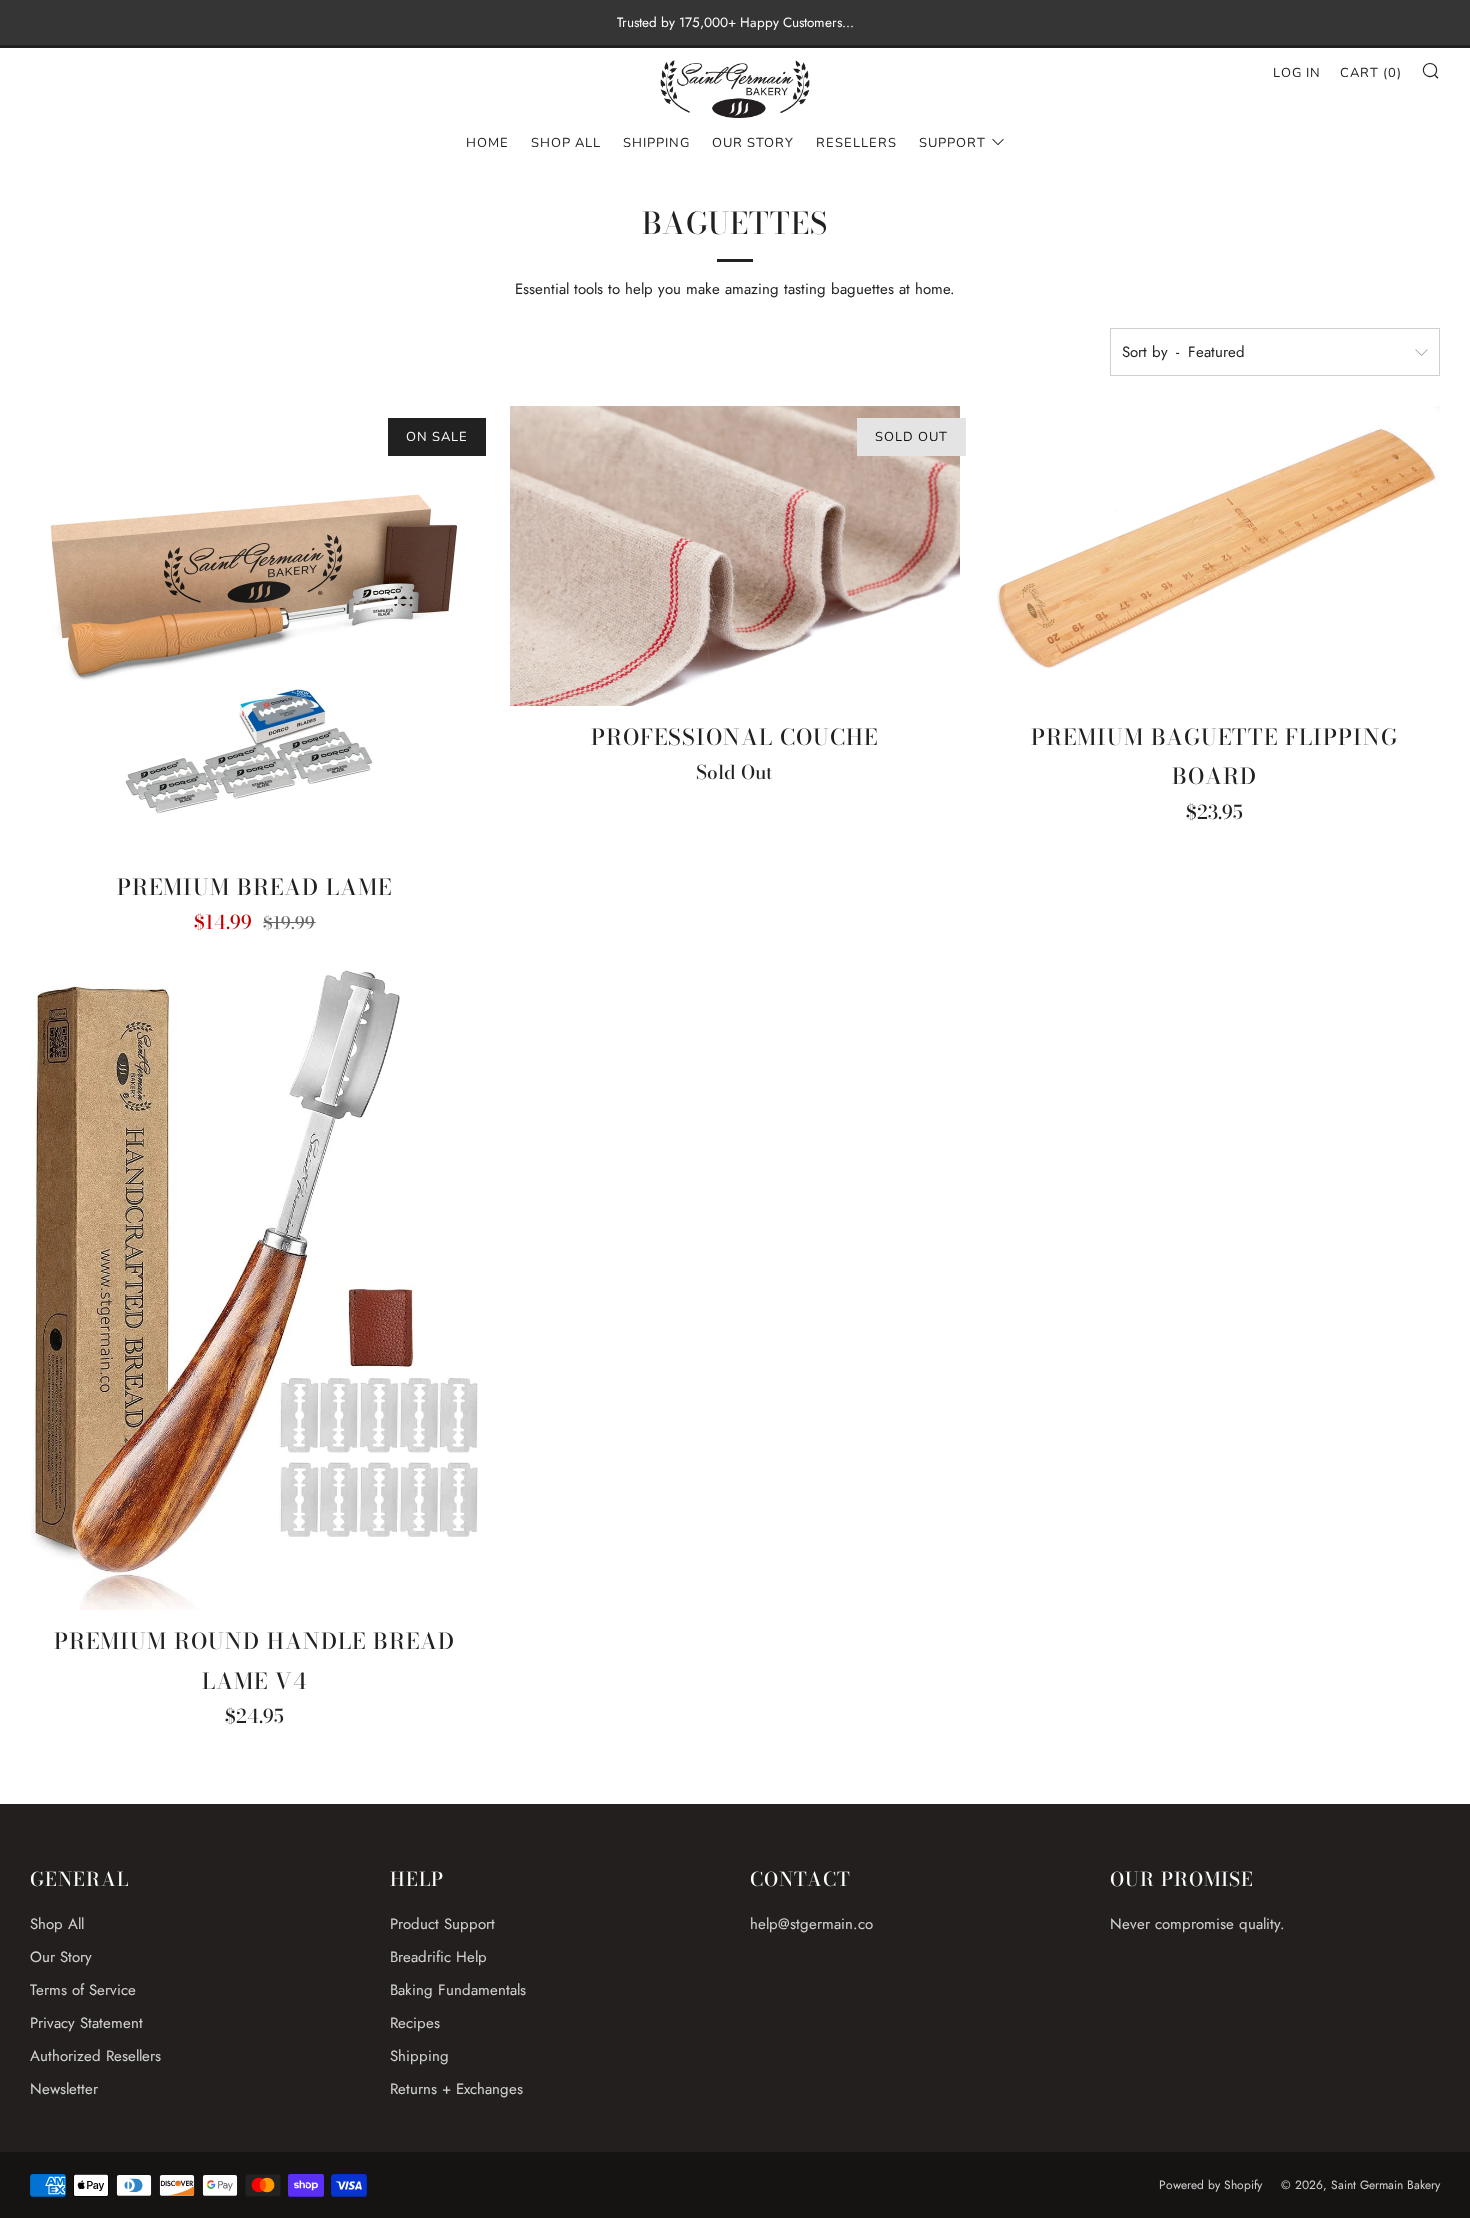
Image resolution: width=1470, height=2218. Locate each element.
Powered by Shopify (1210, 2185)
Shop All (566, 143)
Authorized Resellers (95, 2056)
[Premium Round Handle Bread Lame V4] (255, 1290)
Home (487, 143)
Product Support (442, 1924)
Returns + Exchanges (456, 2089)
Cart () (1371, 73)
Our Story (753, 143)
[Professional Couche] (735, 556)
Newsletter (64, 2089)
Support (952, 143)
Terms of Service (83, 1990)
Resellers (856, 143)
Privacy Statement (86, 2023)
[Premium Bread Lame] (255, 631)
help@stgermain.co (811, 1924)
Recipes (415, 2023)
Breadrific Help (438, 1957)
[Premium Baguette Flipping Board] (1215, 556)
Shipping (656, 143)
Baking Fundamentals (458, 1990)
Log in (1297, 73)
